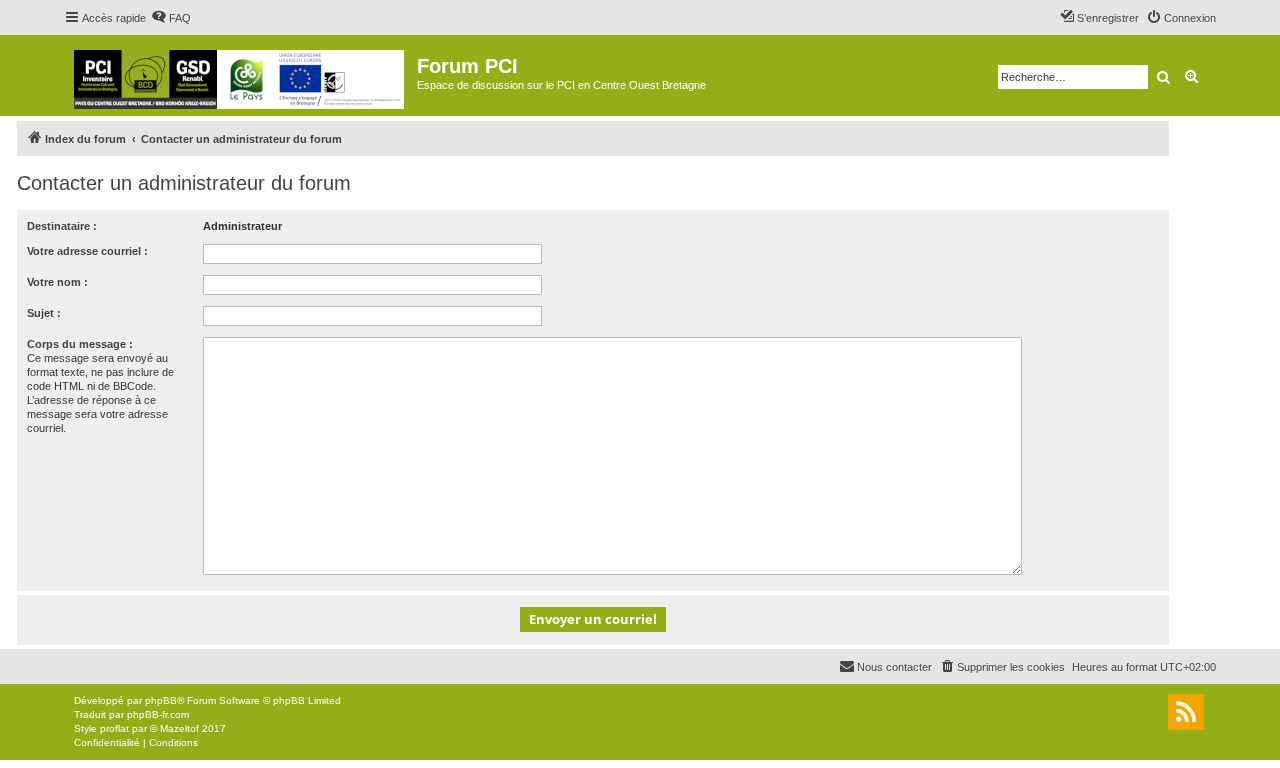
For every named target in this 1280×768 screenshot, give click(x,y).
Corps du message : (80, 344)
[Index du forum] (240, 75)
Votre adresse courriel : (87, 251)
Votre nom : (57, 282)
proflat (114, 728)
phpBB (161, 700)
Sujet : (44, 313)
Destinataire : (62, 226)
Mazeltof (179, 728)
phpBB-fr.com (158, 714)
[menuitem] (171, 18)
